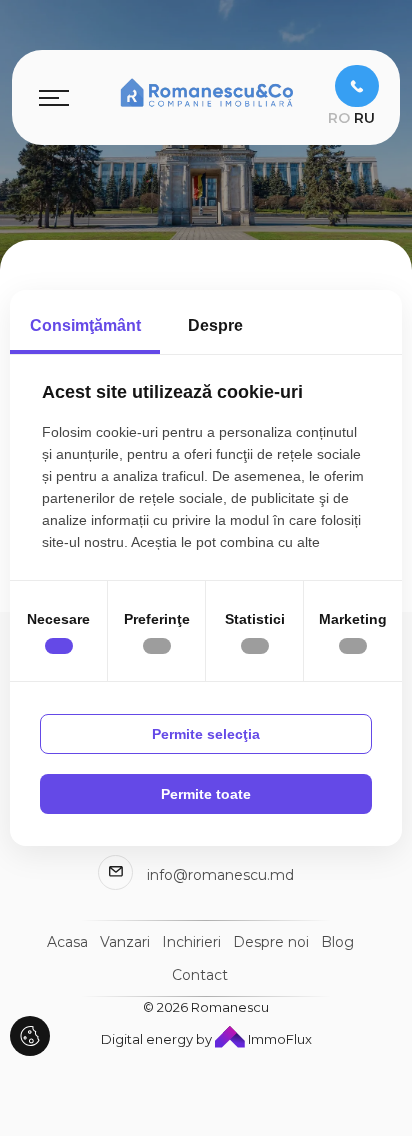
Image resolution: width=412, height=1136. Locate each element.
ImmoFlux (278, 1039)
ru (364, 118)
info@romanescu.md (220, 875)
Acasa (67, 942)
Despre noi (271, 942)
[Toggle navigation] (54, 97)
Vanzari (125, 942)
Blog (337, 942)
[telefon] (357, 86)
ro (339, 118)
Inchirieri (191, 942)
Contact (200, 975)
